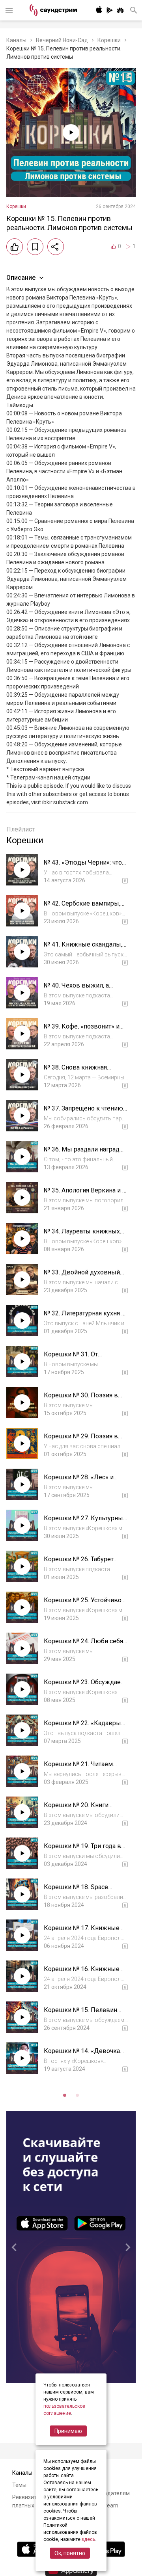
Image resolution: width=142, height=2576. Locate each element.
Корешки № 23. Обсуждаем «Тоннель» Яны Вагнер (85, 1686)
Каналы (16, 40)
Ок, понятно (70, 2553)
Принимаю (68, 2431)
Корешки (109, 40)
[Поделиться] (56, 247)
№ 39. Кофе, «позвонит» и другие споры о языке (82, 1030)
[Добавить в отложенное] (35, 247)
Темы (19, 2485)
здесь (88, 2539)
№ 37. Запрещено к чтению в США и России (83, 1112)
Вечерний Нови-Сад (62, 40)
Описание (21, 278)
